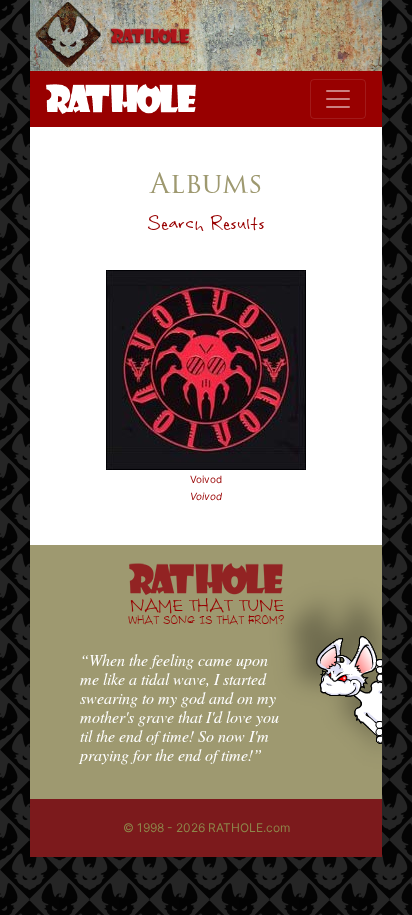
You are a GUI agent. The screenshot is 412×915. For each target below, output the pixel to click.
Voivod (206, 479)
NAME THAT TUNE (206, 610)
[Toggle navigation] (338, 99)
